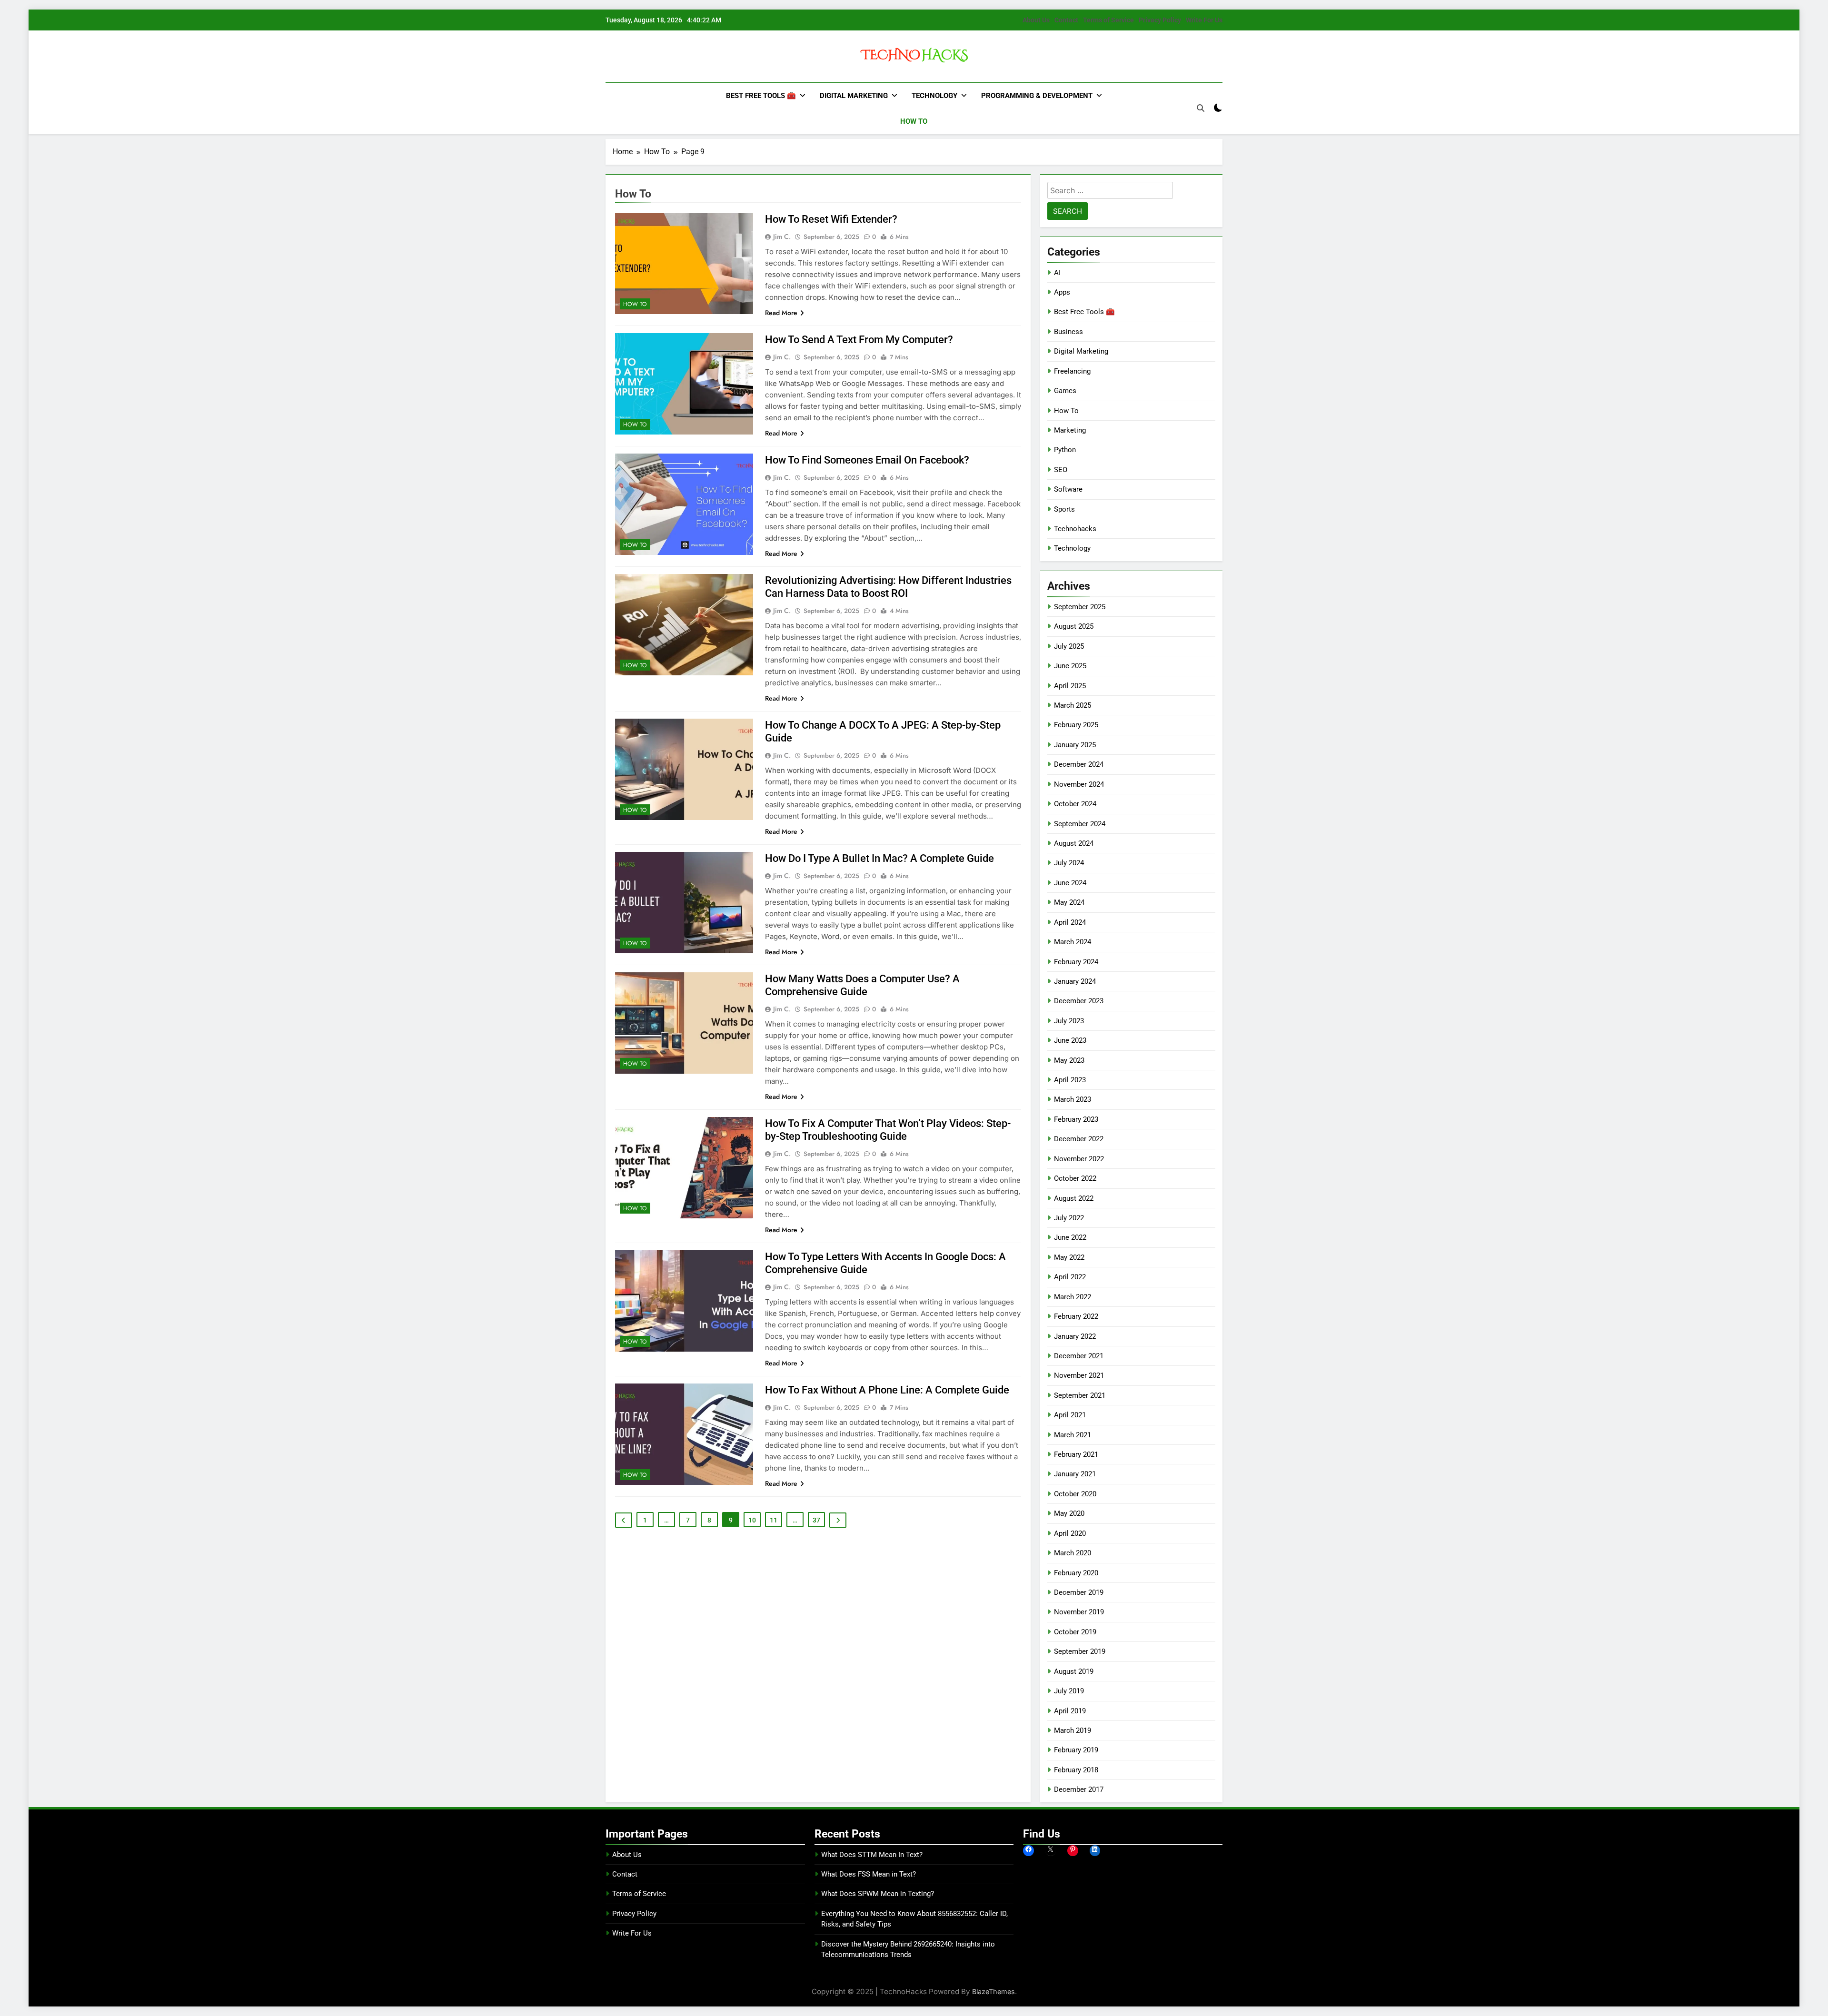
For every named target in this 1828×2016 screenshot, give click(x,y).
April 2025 (1070, 686)
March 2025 (1073, 705)
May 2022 (1069, 1257)
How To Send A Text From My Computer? (859, 340)
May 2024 (1069, 902)
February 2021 (1076, 1454)
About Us (1036, 20)
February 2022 (1076, 1316)
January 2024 (1075, 981)
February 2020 (1076, 1573)
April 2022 (1070, 1277)
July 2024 (1069, 863)
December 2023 (1079, 1001)
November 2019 (1079, 1612)
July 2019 (1069, 1691)
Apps (1062, 292)
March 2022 (1073, 1297)
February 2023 (1076, 1119)
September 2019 (1080, 1651)
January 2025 (1075, 745)
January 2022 (1075, 1336)
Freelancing (1072, 371)
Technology (934, 96)
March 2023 (1073, 1099)
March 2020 (1073, 1553)
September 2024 (1080, 824)
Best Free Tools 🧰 (761, 96)
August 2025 (1074, 626)
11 (774, 1520)
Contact (1066, 20)
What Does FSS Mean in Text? (869, 1874)
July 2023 (1069, 1021)
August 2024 (1074, 843)
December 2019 (1079, 1592)
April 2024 (1070, 922)
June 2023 (1070, 1040)
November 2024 (1079, 784)
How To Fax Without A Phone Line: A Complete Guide (887, 1390)
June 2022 (1070, 1237)
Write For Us (1204, 20)
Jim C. (782, 237)
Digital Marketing (854, 96)
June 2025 (1070, 666)
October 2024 (1075, 804)
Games (1065, 391)
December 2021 (1079, 1356)
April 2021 (1070, 1415)
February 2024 (1076, 962)
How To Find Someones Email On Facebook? (867, 460)
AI (1057, 273)
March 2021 (1073, 1435)
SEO (1061, 470)
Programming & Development (1037, 96)
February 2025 (1076, 725)
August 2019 (1074, 1671)
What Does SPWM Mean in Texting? (878, 1894)
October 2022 (1075, 1178)
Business (1068, 332)
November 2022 (1079, 1159)
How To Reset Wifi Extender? (831, 219)
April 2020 (1070, 1533)
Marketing (1070, 430)
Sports (1064, 509)
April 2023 (1070, 1080)
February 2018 (1076, 1770)
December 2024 (1079, 764)
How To (914, 121)
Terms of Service (1108, 20)
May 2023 (1069, 1060)
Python (1065, 450)
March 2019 (1073, 1730)
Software (1068, 489)
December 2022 (1079, 1139)
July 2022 (1069, 1218)
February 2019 (1076, 1750)
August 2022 (1074, 1198)
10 (752, 1520)
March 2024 (1073, 942)
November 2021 (1079, 1375)
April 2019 (1070, 1711)
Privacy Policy (1160, 20)
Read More (781, 313)
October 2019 (1075, 1632)
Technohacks (1075, 529)
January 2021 (1075, 1474)
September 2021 (1080, 1395)
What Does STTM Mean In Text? (872, 1855)
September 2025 (1080, 607)
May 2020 (1069, 1513)
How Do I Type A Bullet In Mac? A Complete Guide (879, 858)
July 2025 (1069, 646)
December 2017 (1079, 1789)
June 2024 (1070, 883)
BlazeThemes (993, 1991)
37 (816, 1520)
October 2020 (1075, 1494)
